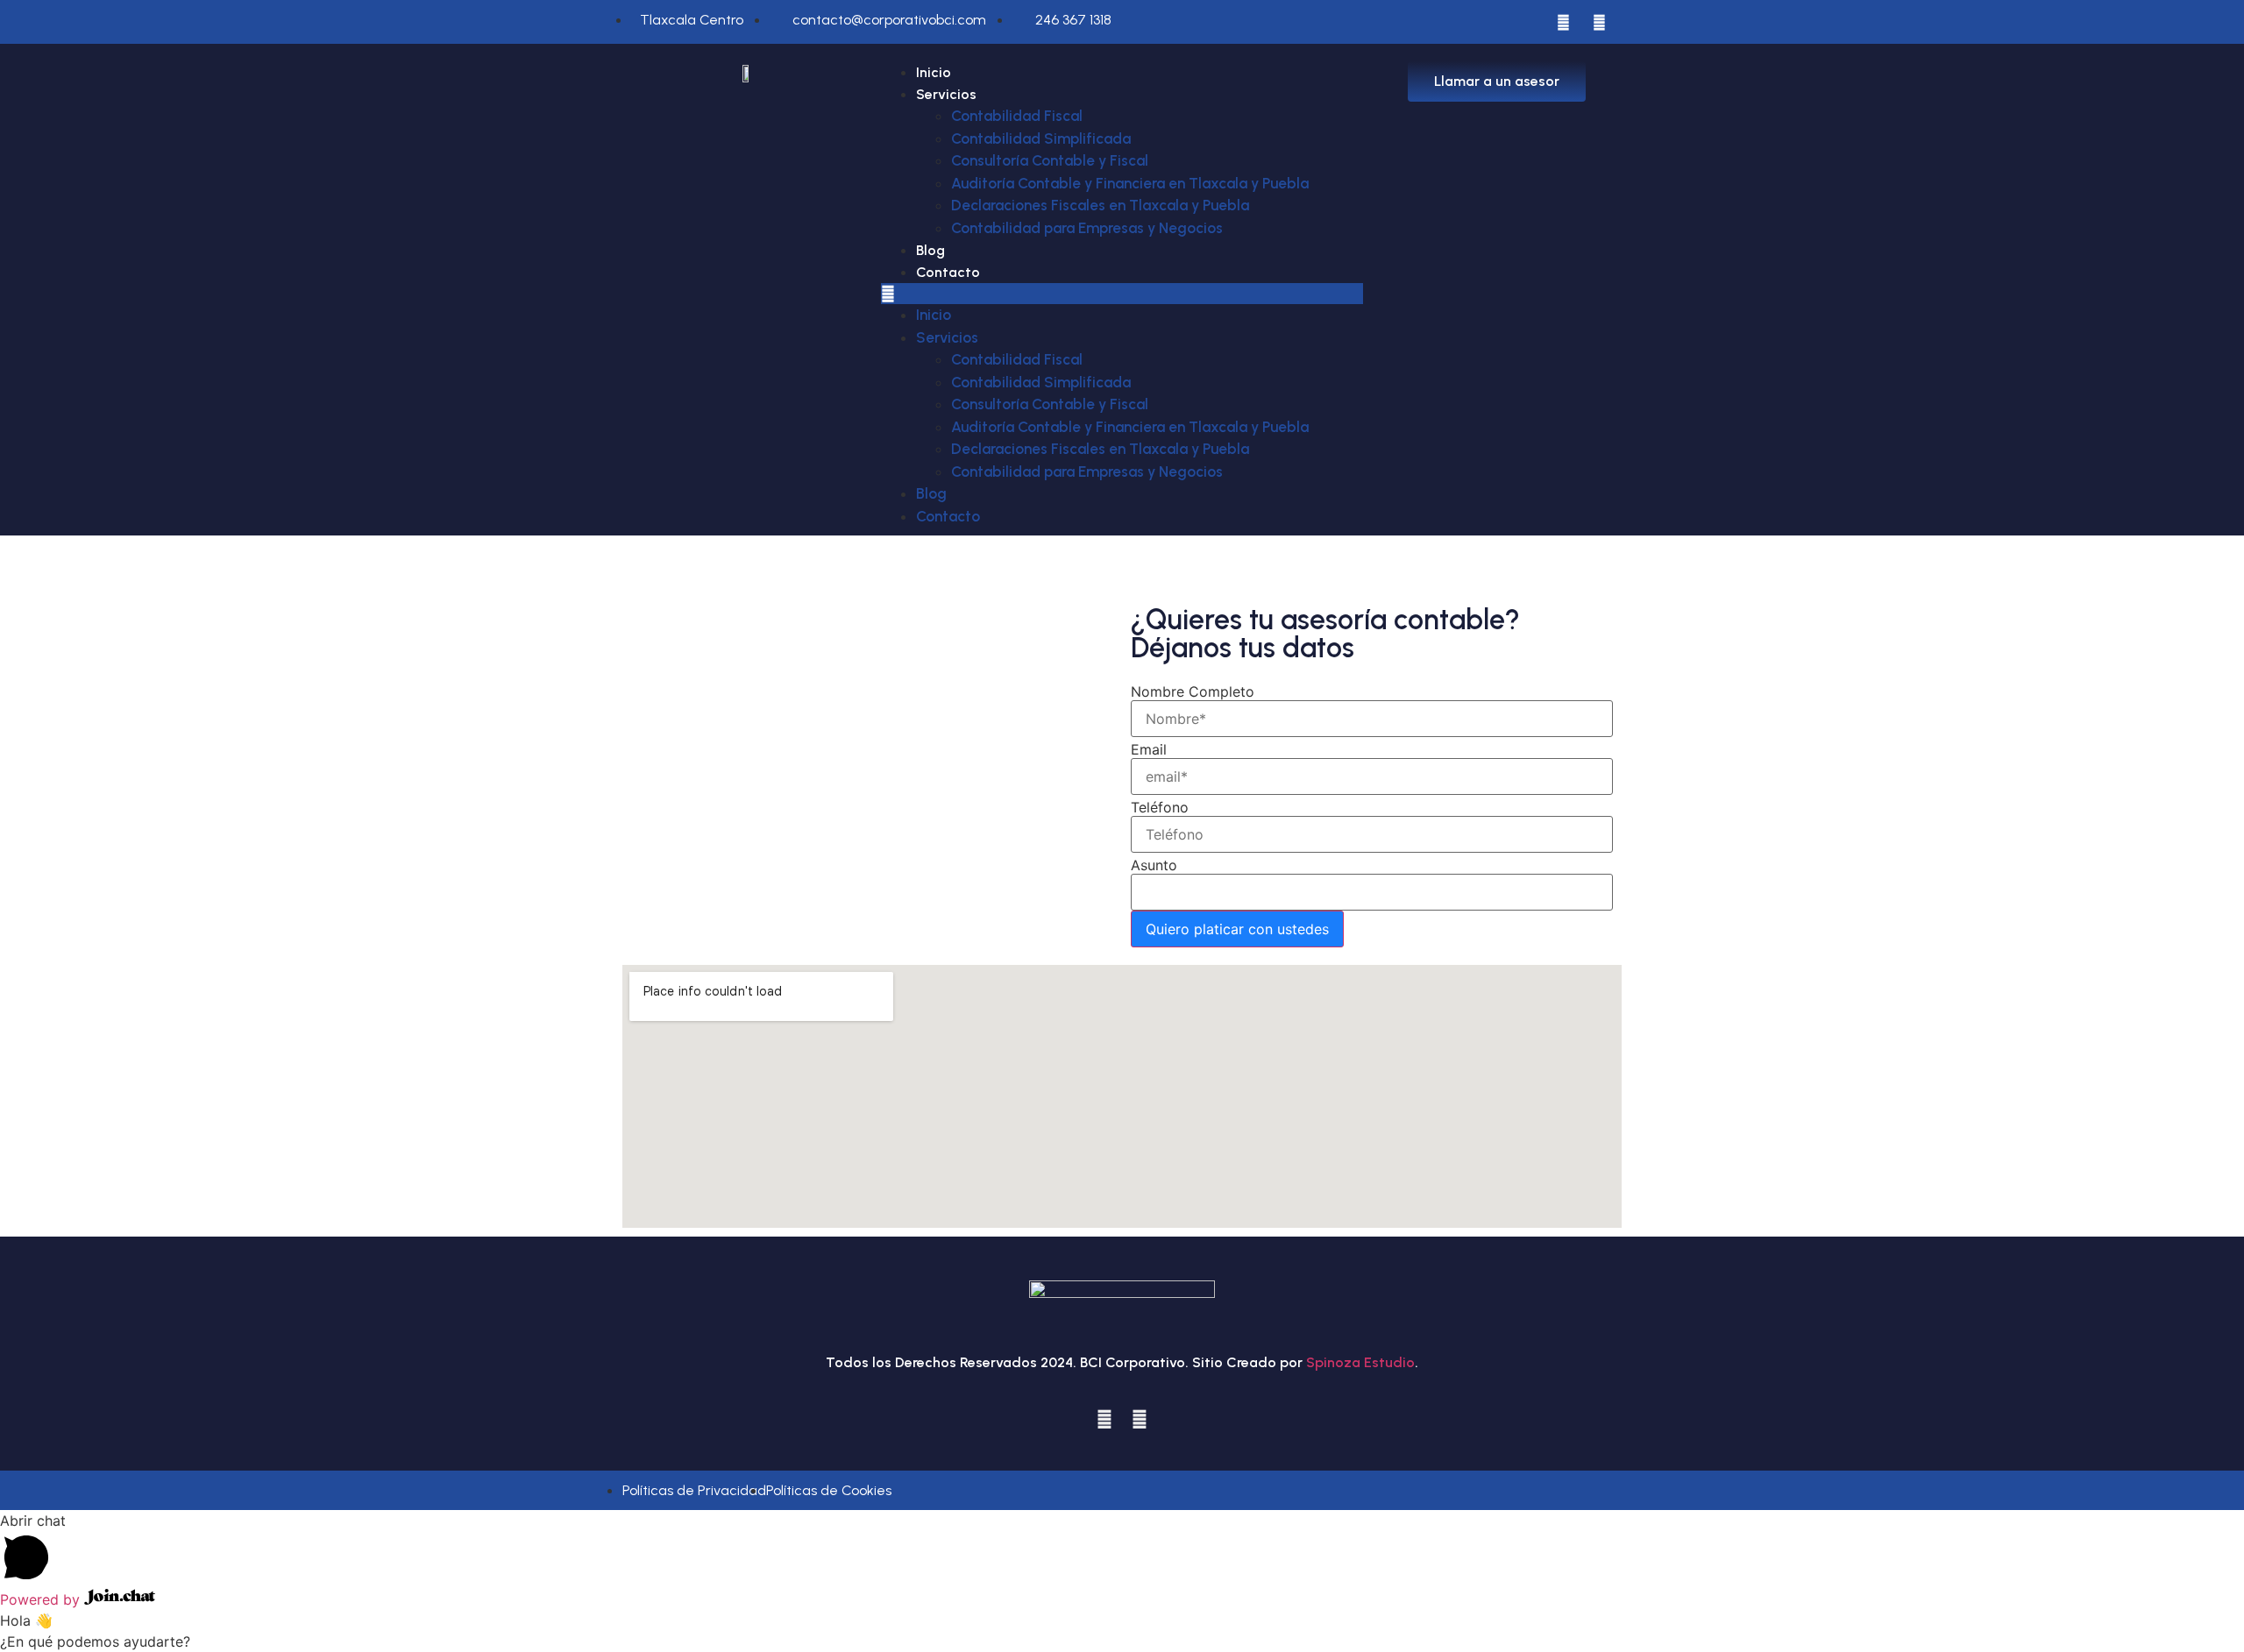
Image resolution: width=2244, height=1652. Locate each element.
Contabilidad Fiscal (1017, 116)
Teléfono (1160, 807)
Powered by (42, 1599)
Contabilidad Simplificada (1041, 138)
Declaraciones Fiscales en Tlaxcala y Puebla (1100, 205)
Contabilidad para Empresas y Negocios (1087, 228)
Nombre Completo (1193, 691)
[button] (1122, 294)
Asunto (1154, 865)
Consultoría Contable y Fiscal (1050, 160)
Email (1149, 749)
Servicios (946, 94)
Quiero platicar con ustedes (1237, 929)
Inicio (934, 72)
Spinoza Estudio (1360, 1362)
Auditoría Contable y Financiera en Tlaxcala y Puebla (1130, 183)
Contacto (948, 272)
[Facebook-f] (1564, 22)
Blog (930, 250)
